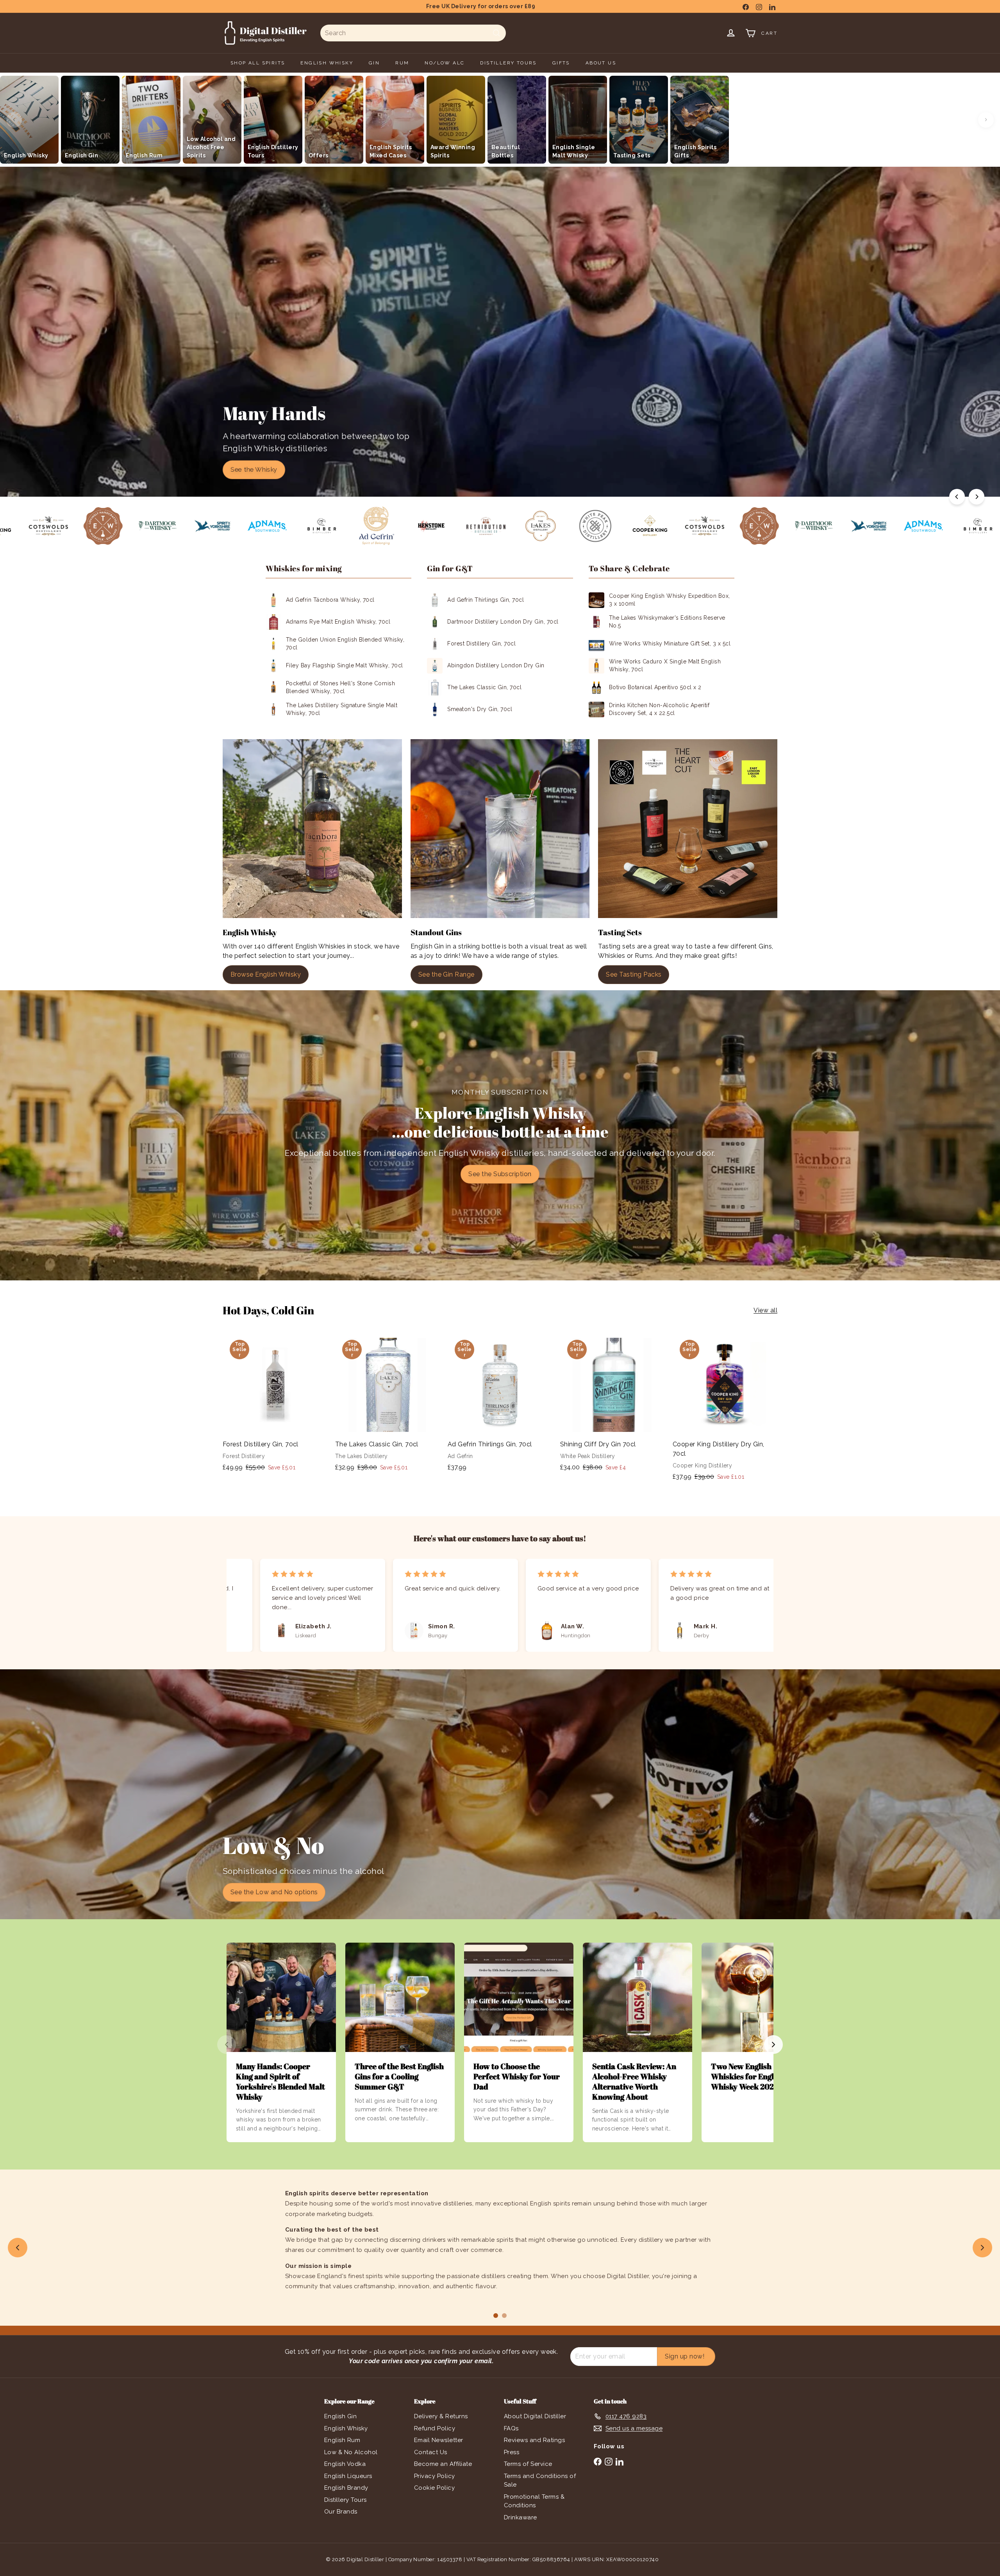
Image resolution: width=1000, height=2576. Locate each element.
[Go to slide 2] (504, 2316)
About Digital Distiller (535, 2416)
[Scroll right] (986, 120)
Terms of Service (528, 2464)
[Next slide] (982, 2248)
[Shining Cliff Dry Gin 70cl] (612, 1406)
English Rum (342, 2440)
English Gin (340, 2416)
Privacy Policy (435, 2476)
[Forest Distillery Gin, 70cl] (275, 1406)
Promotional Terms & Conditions (534, 2501)
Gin (374, 63)
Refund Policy (435, 2428)
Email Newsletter (439, 2440)
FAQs (511, 2428)
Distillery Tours (346, 2500)
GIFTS (561, 63)
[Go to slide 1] (496, 2316)
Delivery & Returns (441, 2416)
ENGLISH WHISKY (327, 63)
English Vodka (345, 2464)
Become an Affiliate (443, 2464)
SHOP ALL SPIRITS (258, 63)
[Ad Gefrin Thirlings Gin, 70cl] (500, 1406)
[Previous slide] (18, 2248)
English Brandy (346, 2488)
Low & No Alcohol (351, 2452)
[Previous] (957, 497)
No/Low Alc (445, 63)
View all (765, 1310)
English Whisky (346, 2428)
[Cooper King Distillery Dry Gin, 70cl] (725, 1411)
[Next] (977, 497)
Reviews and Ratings (534, 2440)
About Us (601, 63)
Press (512, 2452)
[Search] (496, 33)
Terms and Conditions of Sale (540, 2481)
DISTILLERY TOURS (508, 63)
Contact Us (431, 2452)
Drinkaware (521, 2517)
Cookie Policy (434, 2488)
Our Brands (341, 2512)
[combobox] (413, 33)
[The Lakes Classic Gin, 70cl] (387, 1406)
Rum (402, 63)
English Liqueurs (348, 2476)
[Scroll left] (14, 120)
